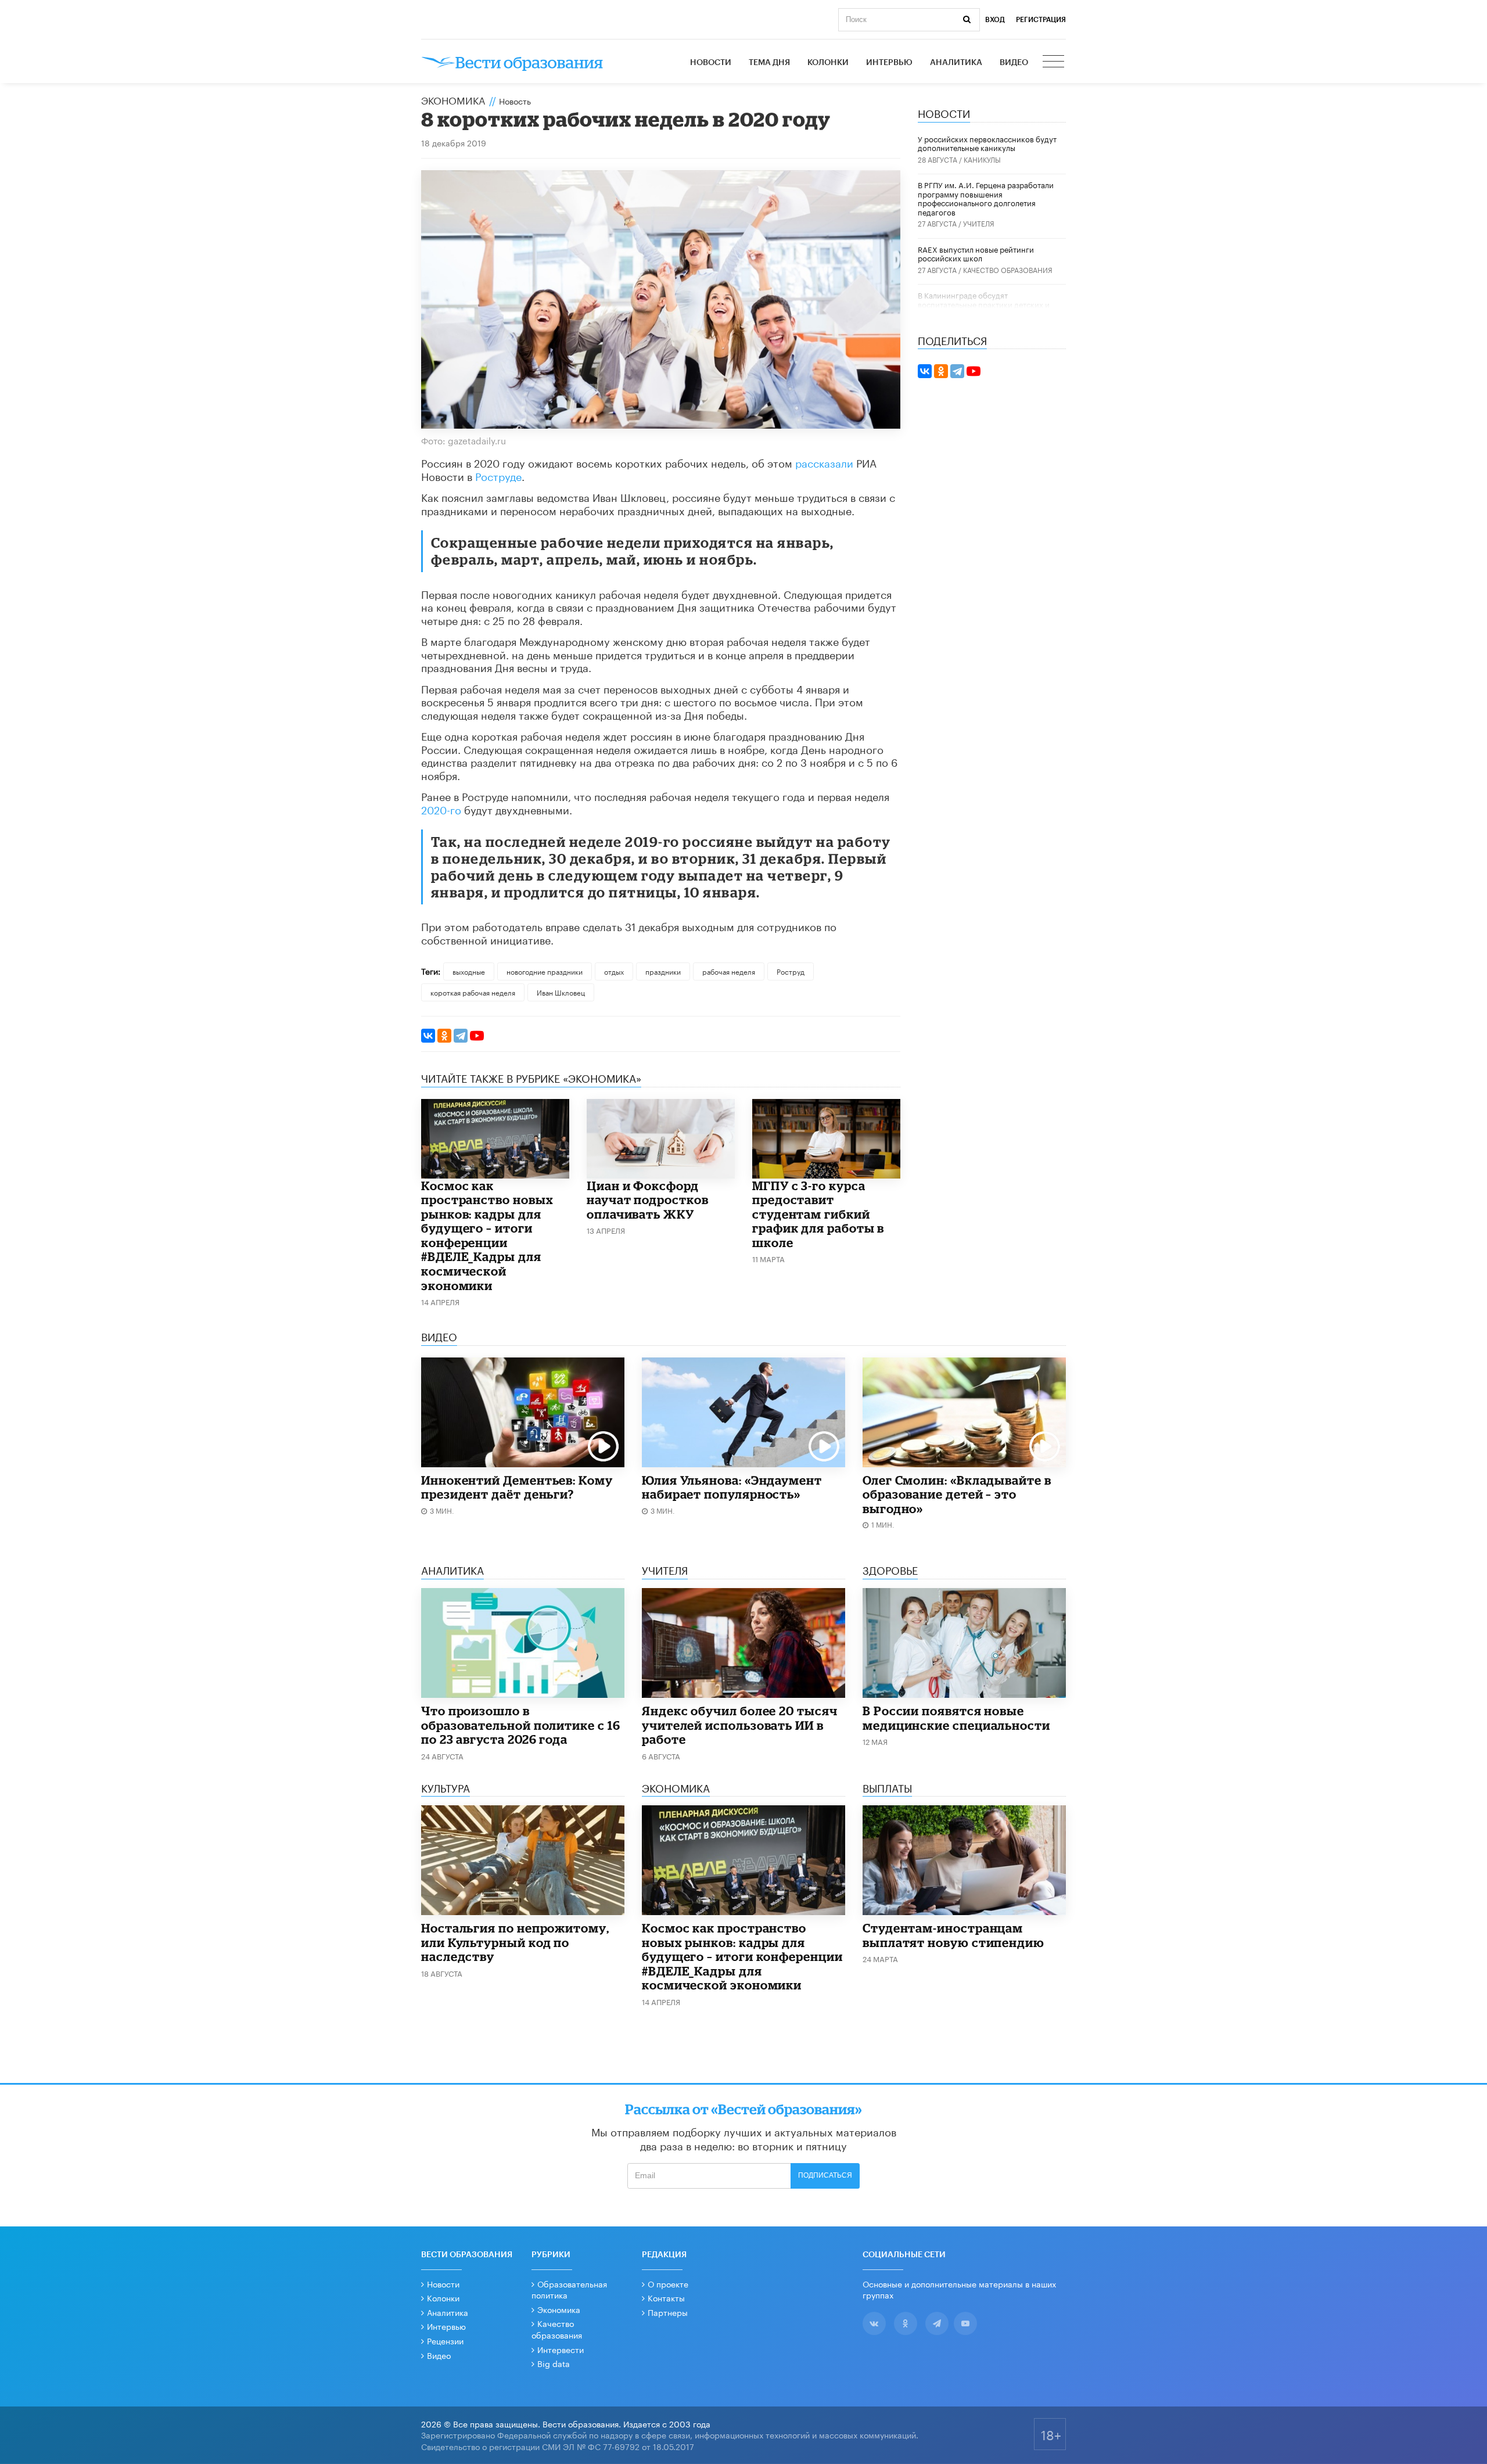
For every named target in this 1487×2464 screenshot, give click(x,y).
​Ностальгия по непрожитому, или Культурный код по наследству (515, 1942)
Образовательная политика (569, 2289)
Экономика (453, 99)
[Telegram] (461, 1036)
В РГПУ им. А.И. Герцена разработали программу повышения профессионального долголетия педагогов (986, 198)
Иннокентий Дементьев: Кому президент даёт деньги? (517, 1487)
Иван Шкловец (561, 992)
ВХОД (995, 20)
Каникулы (982, 159)
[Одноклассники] (444, 1036)
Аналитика (956, 63)
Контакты (666, 2297)
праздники (663, 971)
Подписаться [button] (825, 2175)
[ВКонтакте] (428, 1036)
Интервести (561, 2349)
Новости (711, 63)
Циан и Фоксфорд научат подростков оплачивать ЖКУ (648, 1200)
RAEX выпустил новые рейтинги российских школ (976, 253)
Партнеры (668, 2312)
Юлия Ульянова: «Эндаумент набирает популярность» (732, 1487)
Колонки (828, 63)
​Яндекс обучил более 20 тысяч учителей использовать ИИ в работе (740, 1725)
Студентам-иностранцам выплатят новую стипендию (953, 1935)
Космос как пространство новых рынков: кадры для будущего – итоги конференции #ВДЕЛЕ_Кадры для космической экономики (487, 1235)
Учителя (979, 223)
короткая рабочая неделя (473, 992)
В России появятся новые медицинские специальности (956, 1718)
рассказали (824, 462)
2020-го (441, 809)
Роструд (791, 971)
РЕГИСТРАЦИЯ (1041, 20)
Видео (1014, 63)
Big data (554, 2363)
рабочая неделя (729, 971)
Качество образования (1008, 269)
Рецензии (445, 2340)
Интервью (889, 63)
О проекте (668, 2283)
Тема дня (769, 63)
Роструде (498, 475)
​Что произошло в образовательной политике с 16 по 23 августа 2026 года (521, 1725)
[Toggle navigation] (1054, 63)
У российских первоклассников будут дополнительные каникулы (987, 143)
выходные (469, 971)
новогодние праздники (545, 971)
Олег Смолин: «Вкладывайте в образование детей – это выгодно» (957, 1494)
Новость (515, 100)
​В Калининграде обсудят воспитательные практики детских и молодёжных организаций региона (984, 303)
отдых (614, 971)
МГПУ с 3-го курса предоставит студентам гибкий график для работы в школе (818, 1214)
